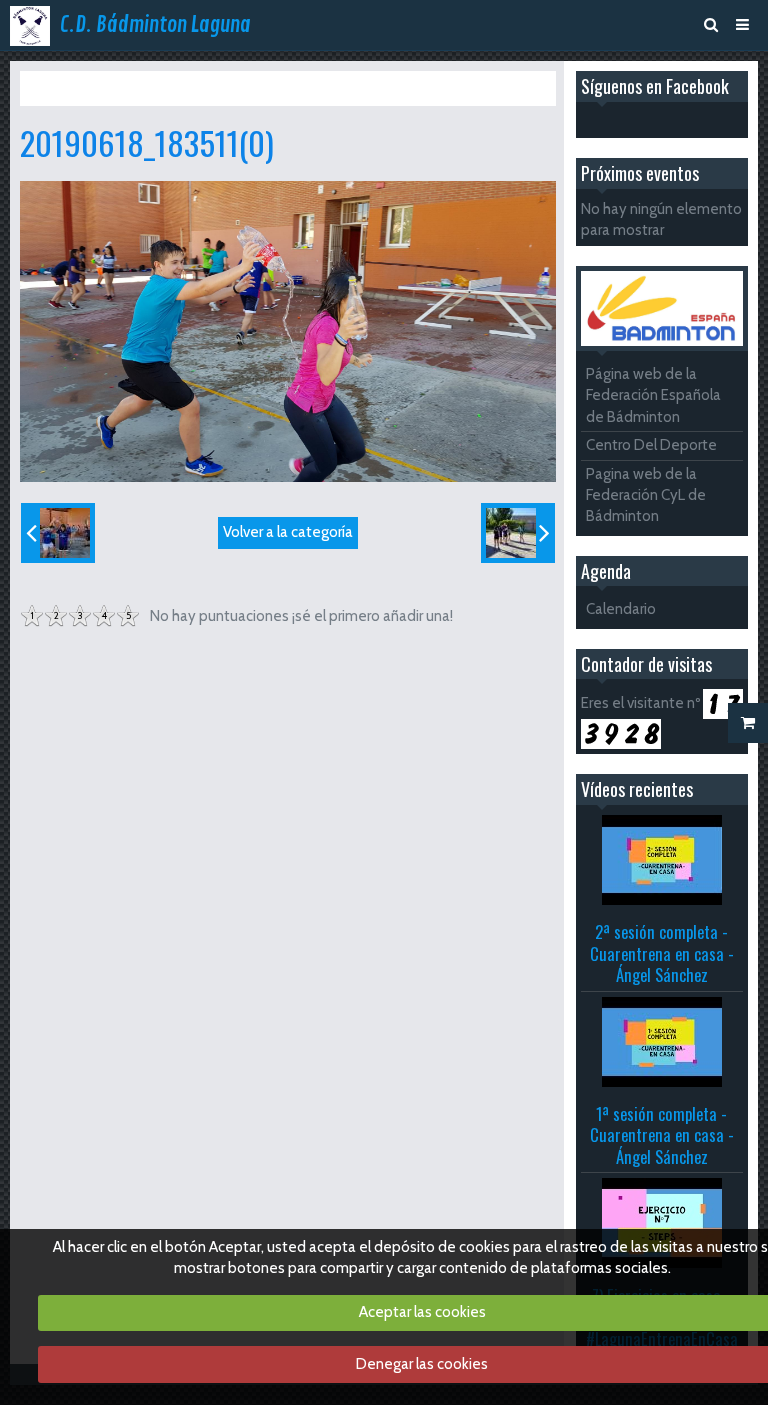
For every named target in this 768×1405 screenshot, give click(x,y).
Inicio (66, 88)
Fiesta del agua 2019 (274, 88)
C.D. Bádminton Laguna (155, 25)
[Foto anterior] (58, 533)
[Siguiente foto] (518, 533)
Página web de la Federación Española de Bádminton (653, 395)
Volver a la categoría (288, 532)
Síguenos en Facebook (655, 86)
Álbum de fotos (148, 88)
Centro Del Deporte (651, 445)
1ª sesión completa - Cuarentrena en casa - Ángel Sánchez (662, 1135)
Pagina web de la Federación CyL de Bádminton (646, 495)
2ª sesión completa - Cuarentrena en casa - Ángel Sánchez (662, 953)
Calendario (621, 609)
